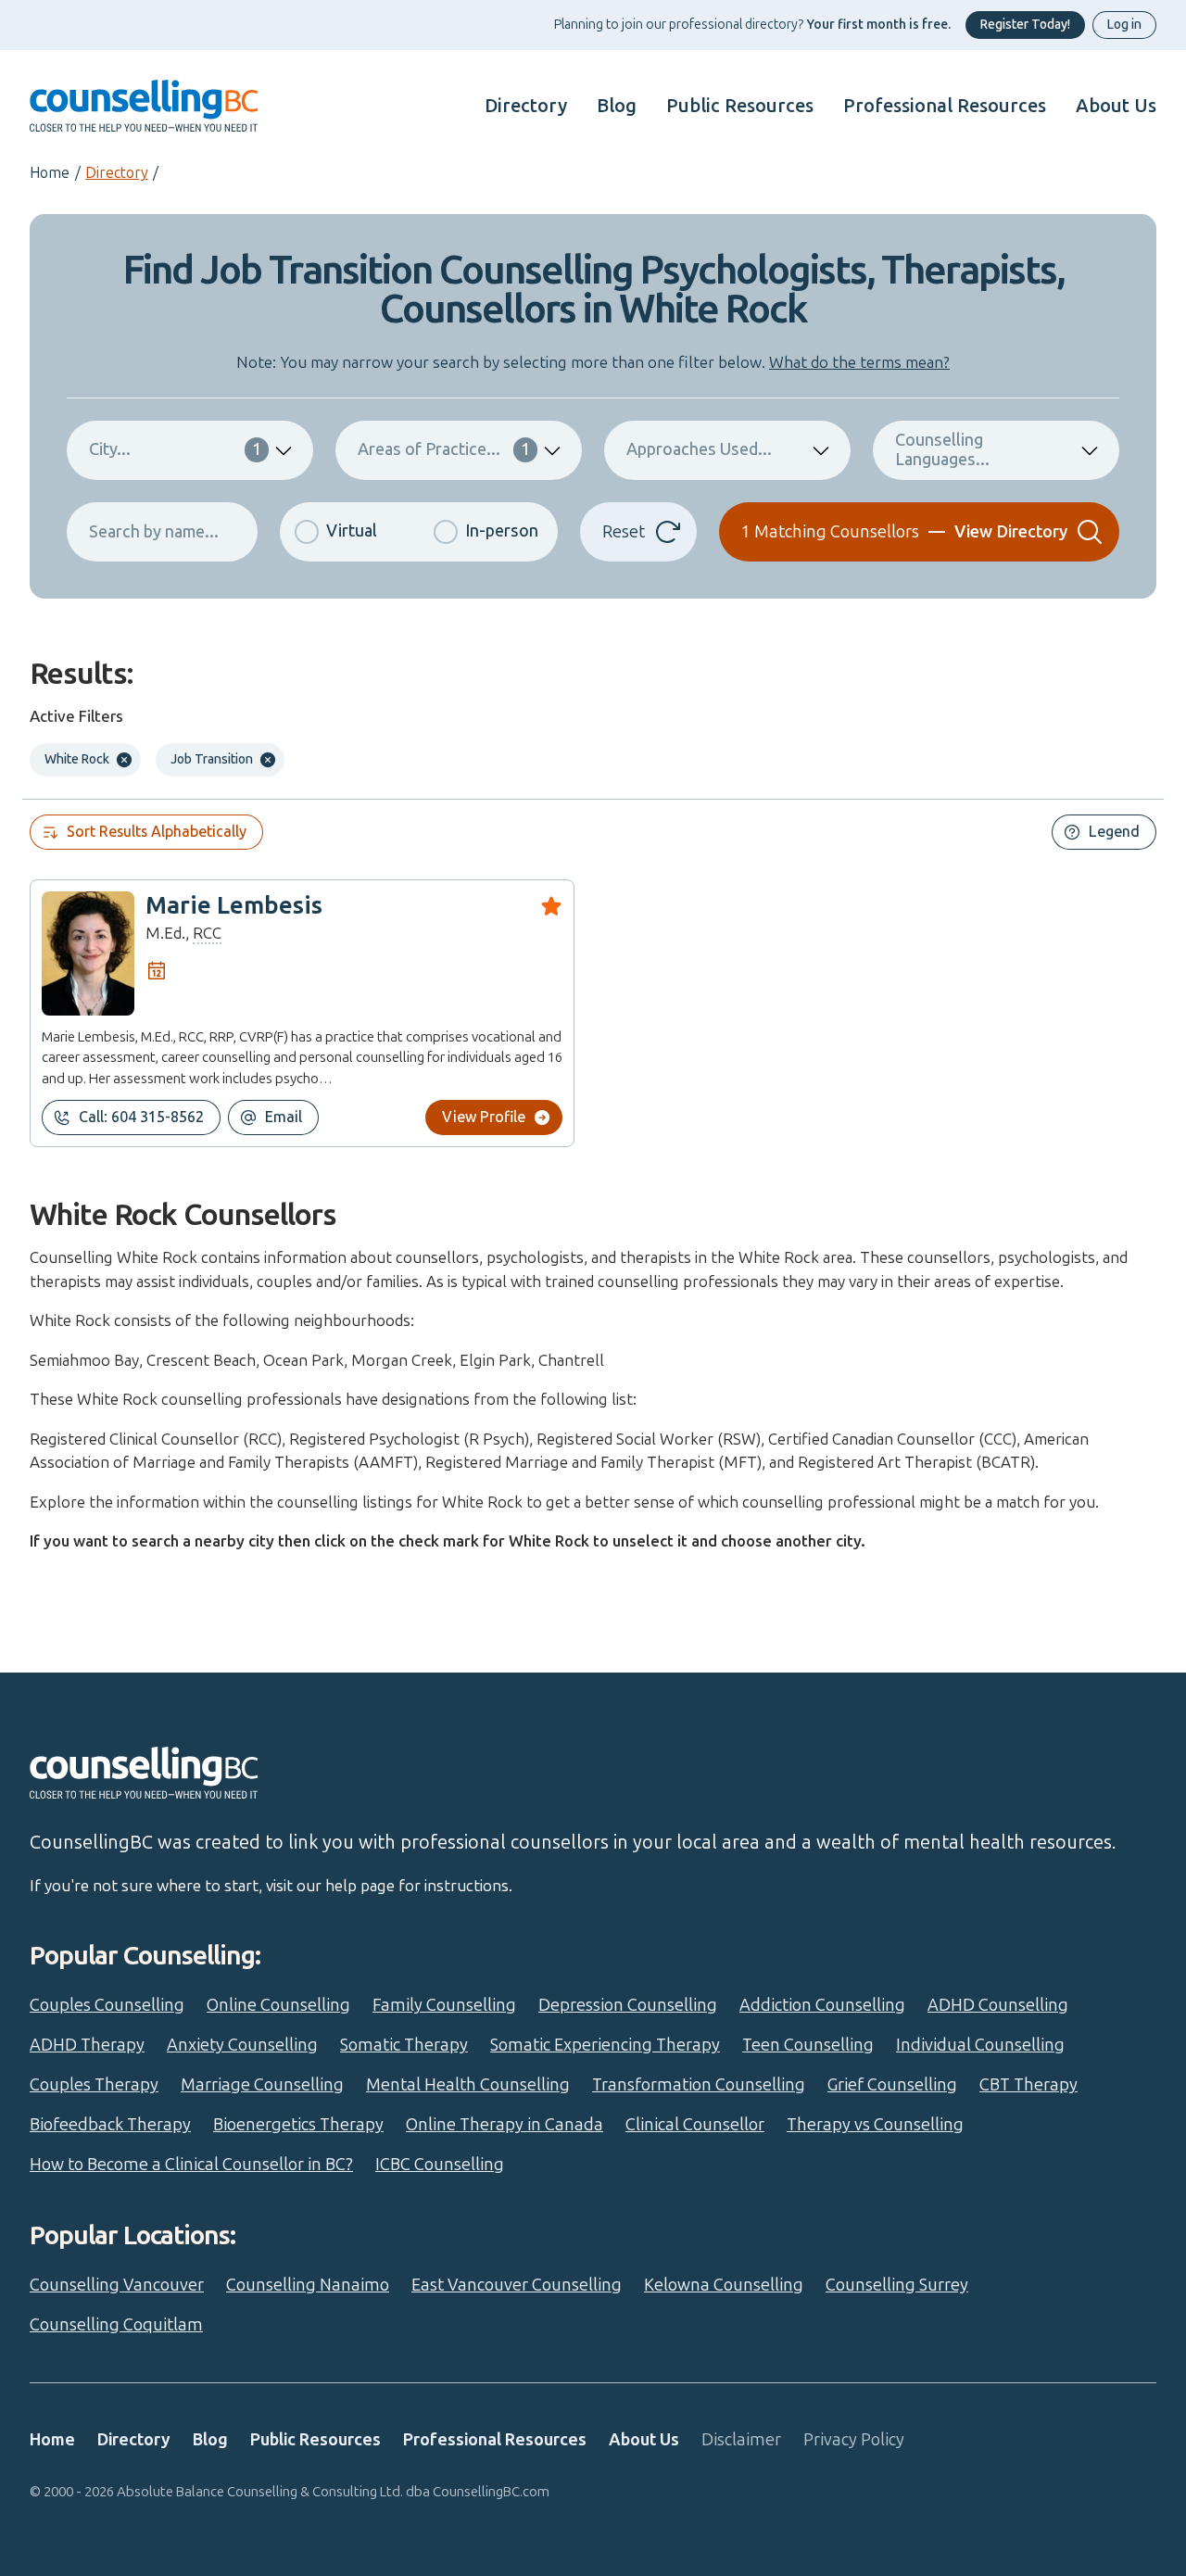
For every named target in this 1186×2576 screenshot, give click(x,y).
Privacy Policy (854, 2440)
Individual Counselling (980, 2045)
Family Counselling (444, 2005)
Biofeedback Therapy (110, 2125)
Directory (526, 106)
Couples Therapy (94, 2085)
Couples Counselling (107, 2005)
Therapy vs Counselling (875, 2125)
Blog (617, 106)
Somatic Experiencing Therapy (605, 2045)
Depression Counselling (628, 2005)
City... (175, 449)
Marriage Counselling (262, 2085)
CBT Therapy (1028, 2085)
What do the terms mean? (859, 362)
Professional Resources (945, 106)
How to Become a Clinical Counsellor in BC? (191, 2165)
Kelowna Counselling (724, 2285)
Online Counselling (278, 2005)
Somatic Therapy (404, 2045)
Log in (1124, 25)
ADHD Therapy (87, 2045)
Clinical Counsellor (695, 2125)
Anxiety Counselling (242, 2045)
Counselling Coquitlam (116, 2325)
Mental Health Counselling (468, 2085)
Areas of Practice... (444, 449)
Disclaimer (741, 2440)
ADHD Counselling (998, 2005)
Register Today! (1025, 25)
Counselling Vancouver (117, 2285)
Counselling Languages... (942, 450)
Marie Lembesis (234, 906)
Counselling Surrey (897, 2285)
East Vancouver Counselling (517, 2285)
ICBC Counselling (440, 2165)
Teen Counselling (808, 2045)
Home (50, 173)
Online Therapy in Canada (505, 2125)
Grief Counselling (892, 2085)
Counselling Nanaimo (308, 2285)
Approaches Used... (699, 449)
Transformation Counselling (699, 2085)
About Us (1116, 106)
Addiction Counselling (822, 2005)
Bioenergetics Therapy (298, 2125)
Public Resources (740, 106)
